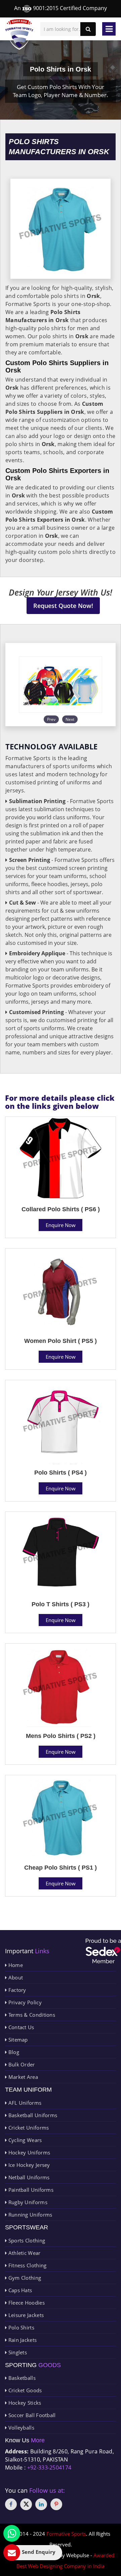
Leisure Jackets (25, 2315)
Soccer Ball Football (31, 2415)
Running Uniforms (29, 2215)
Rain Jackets (22, 2340)
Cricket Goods (24, 2390)
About (15, 1977)
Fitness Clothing (27, 2265)
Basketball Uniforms (32, 2115)
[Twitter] (26, 2504)
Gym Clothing (24, 2278)
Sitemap (17, 2040)
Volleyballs (21, 2428)
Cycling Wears (24, 2140)
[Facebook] (11, 2504)
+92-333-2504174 (49, 2468)
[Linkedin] (41, 2504)
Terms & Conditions (31, 2015)
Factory (16, 1990)
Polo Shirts (21, 2327)
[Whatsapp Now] (12, 2533)
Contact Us (20, 2027)
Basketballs (21, 2378)
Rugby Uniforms (27, 2202)
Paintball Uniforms (30, 2190)
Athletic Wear (24, 2253)
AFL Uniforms (24, 2103)
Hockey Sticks (24, 2403)
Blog (13, 2052)
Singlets (17, 2352)
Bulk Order (21, 2064)
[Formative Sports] (19, 34)
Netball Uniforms (28, 2177)
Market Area (22, 2077)
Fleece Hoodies (26, 2303)
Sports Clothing (26, 2240)
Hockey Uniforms (28, 2152)
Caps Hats (19, 2290)
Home (15, 1965)
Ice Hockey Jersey (28, 2165)
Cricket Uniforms (28, 2128)
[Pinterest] (56, 2504)
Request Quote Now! (63, 606)
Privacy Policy (24, 2002)
